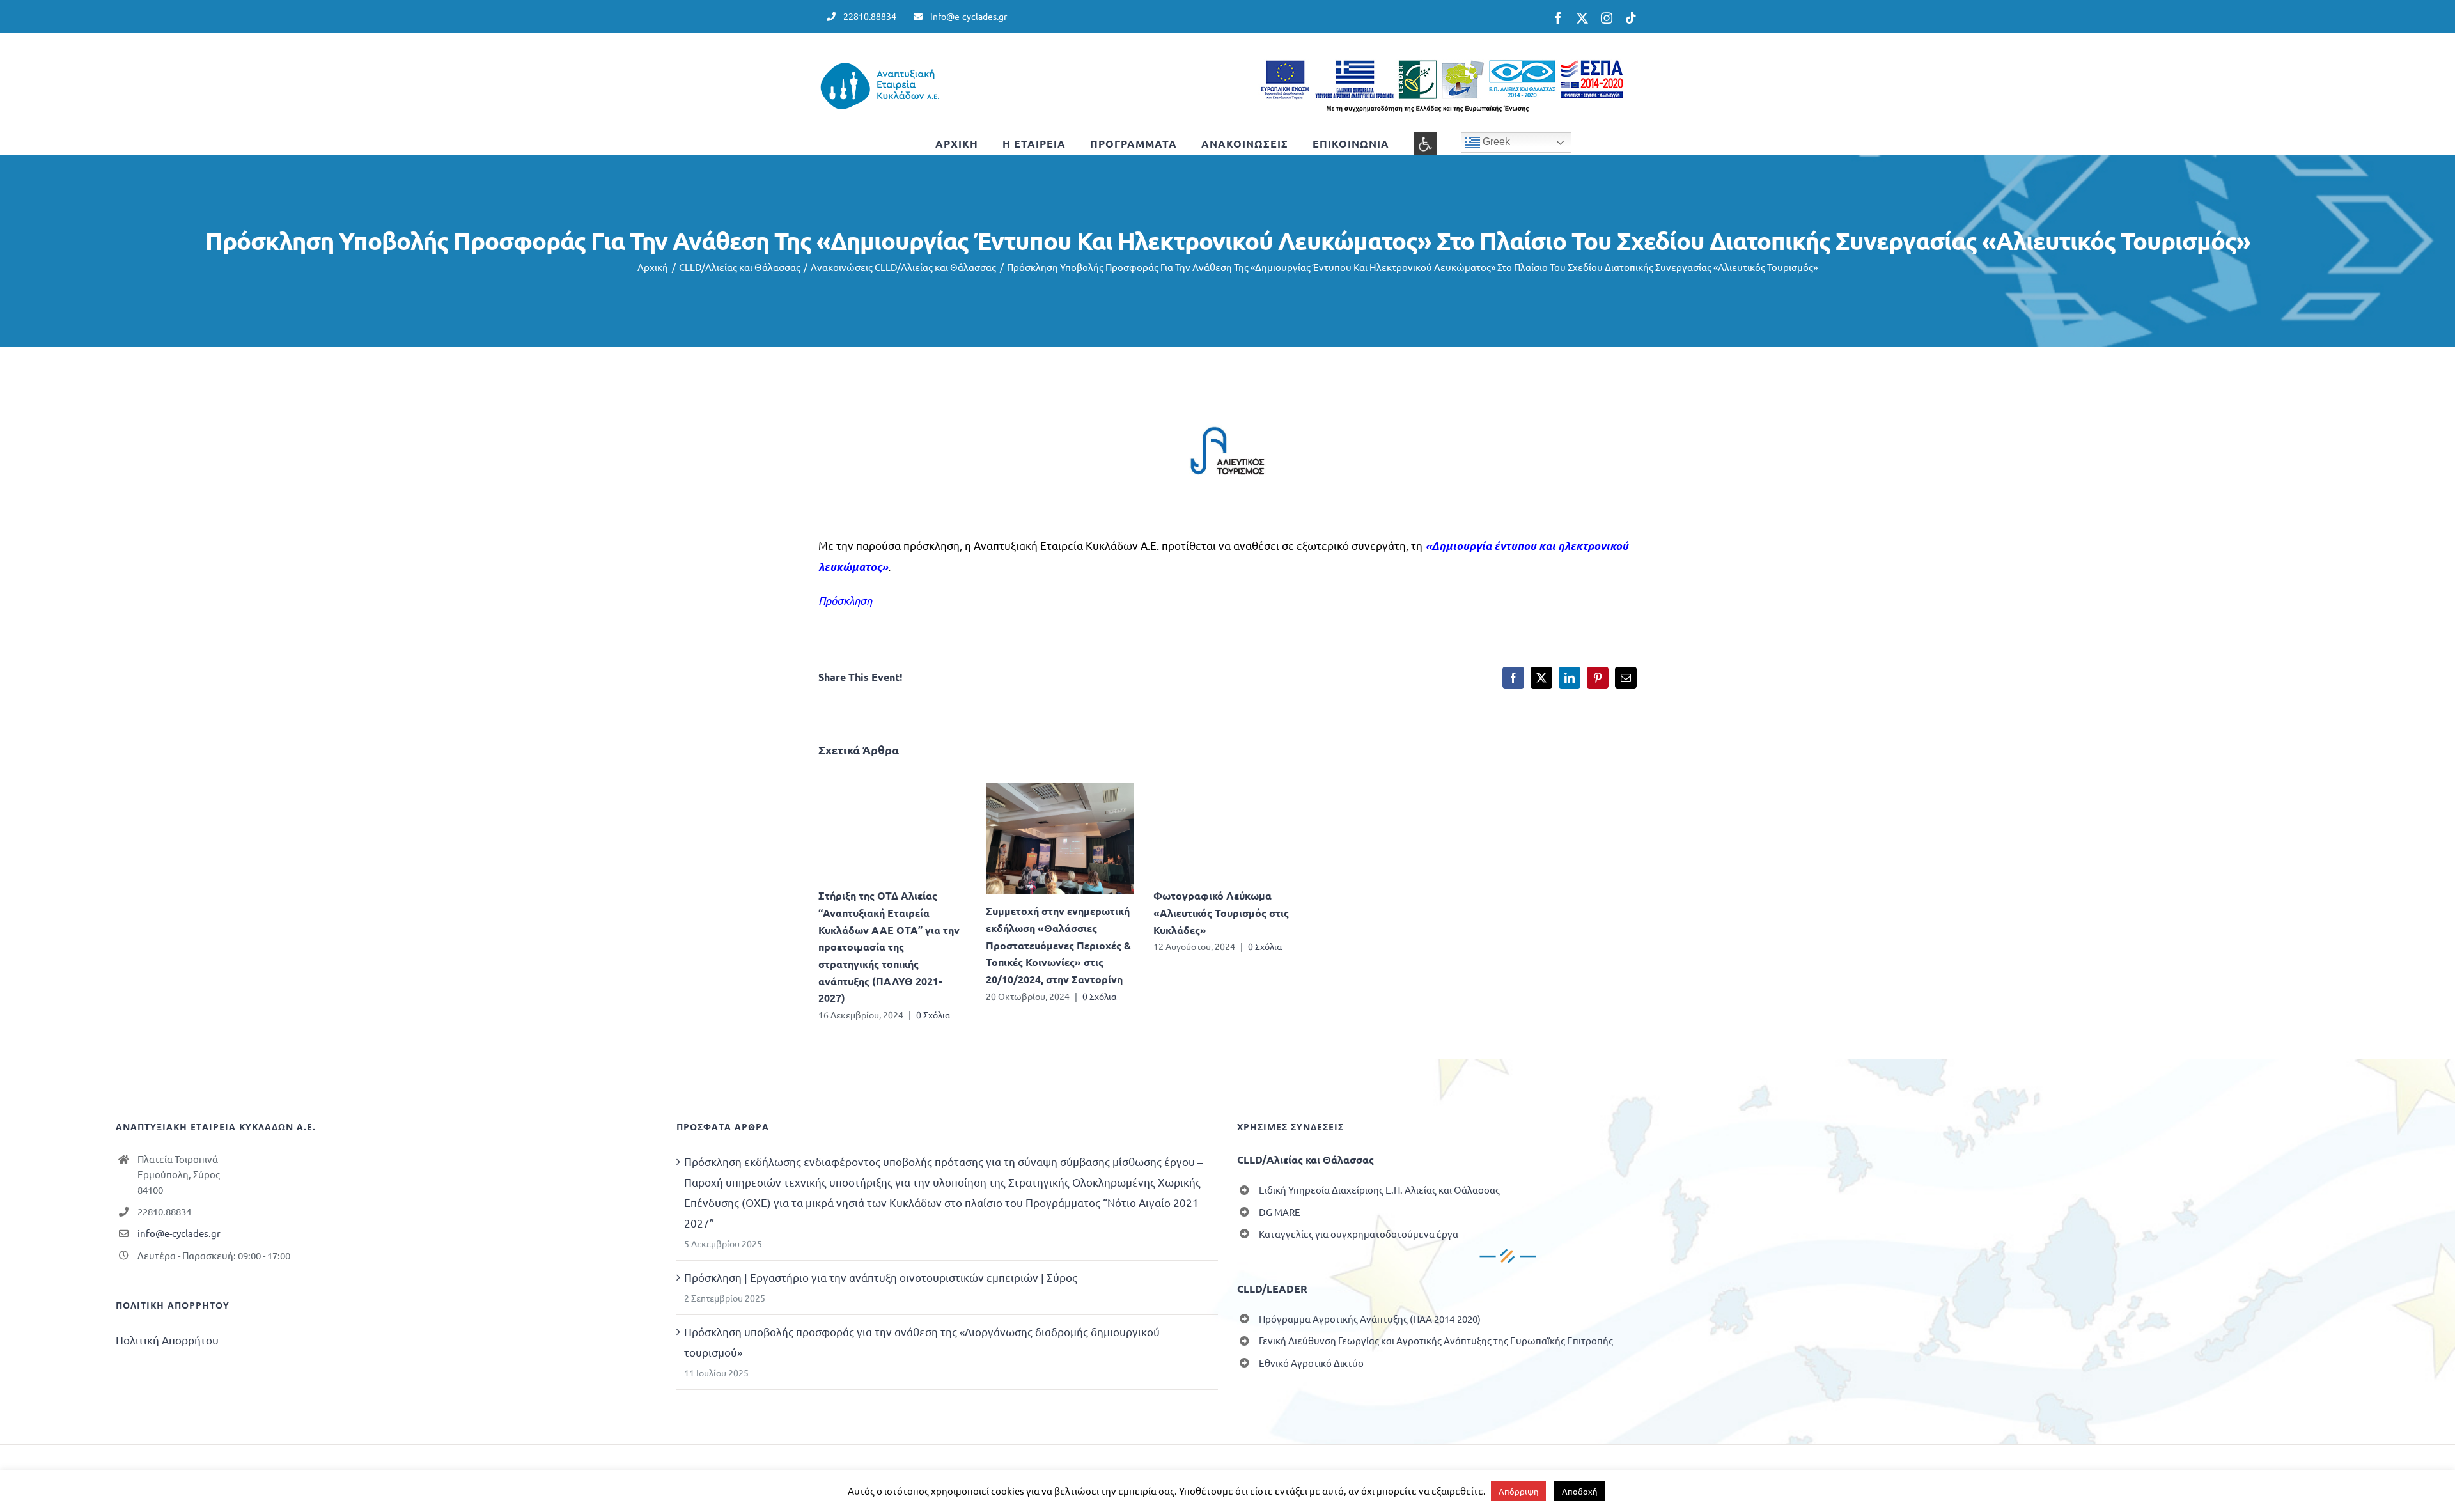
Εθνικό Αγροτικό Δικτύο (1311, 1363)
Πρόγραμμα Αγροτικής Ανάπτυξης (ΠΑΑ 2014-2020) (1370, 1319)
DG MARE (1280, 1212)
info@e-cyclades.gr (179, 1233)
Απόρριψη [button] (1518, 1491)
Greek (1495, 142)
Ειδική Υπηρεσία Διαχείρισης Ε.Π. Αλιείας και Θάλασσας (1379, 1189)
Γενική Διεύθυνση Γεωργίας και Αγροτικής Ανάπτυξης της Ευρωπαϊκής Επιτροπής (1436, 1340)
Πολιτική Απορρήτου (167, 1340)
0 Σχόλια (933, 1015)
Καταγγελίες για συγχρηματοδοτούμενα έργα (1359, 1234)
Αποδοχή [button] (1579, 1491)
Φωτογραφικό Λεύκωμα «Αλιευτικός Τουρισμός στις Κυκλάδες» (1221, 912)
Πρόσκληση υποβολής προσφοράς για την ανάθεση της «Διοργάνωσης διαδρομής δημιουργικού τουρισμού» (922, 1342)
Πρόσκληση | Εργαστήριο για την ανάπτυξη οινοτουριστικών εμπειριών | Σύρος (881, 1277)
